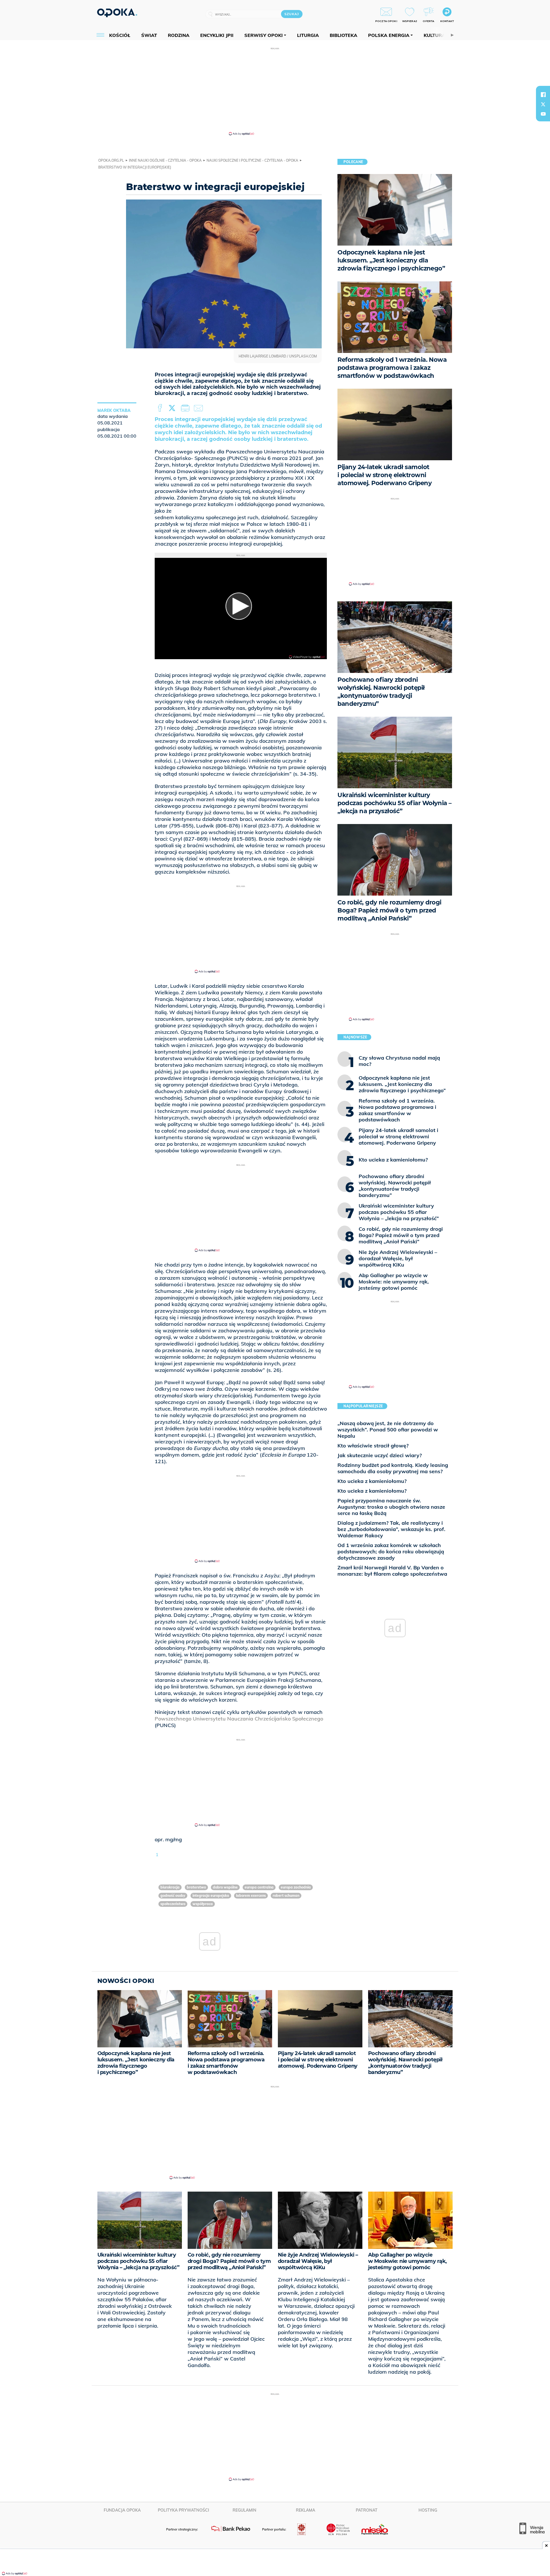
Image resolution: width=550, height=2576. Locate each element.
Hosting (428, 2510)
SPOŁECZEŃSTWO (173, 1904)
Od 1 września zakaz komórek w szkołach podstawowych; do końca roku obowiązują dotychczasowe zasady (391, 1551)
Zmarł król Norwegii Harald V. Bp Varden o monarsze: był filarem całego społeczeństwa (392, 1571)
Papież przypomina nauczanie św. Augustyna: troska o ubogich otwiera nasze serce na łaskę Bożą (391, 1507)
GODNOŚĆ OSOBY (173, 1896)
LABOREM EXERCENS (251, 1896)
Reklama (306, 2510)
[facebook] (543, 94)
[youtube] (543, 114)
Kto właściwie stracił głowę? (373, 1446)
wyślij (199, 408)
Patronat (367, 2510)
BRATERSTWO (196, 1887)
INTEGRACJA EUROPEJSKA (211, 1896)
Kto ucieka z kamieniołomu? (372, 1481)
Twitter (173, 408)
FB (161, 408)
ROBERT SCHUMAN (286, 1896)
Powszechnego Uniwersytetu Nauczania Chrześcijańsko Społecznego (239, 1719)
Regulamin (244, 2510)
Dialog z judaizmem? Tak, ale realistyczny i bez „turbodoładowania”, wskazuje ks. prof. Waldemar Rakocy (391, 1529)
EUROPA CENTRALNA (259, 1887)
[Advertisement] (275, 91)
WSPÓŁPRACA (203, 1904)
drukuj (186, 408)
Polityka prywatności (183, 2510)
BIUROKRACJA (170, 1887)
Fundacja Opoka (122, 2510)
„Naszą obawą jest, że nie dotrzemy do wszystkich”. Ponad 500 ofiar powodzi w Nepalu (388, 1430)
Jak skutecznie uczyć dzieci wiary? (380, 1455)
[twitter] (543, 104)
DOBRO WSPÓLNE (225, 1887)
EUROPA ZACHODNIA (296, 1887)
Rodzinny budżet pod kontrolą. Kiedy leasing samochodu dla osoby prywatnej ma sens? (393, 1468)
